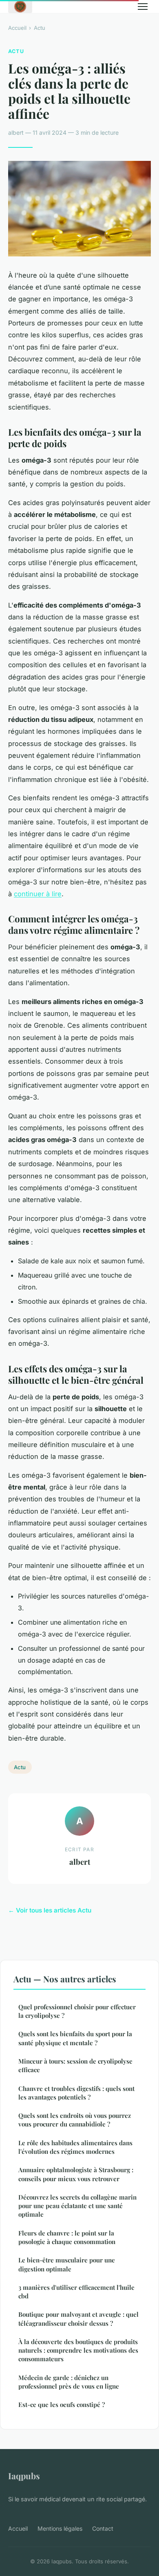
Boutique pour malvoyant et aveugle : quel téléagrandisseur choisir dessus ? (78, 2319)
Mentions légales (60, 2528)
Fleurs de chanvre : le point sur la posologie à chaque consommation (67, 2237)
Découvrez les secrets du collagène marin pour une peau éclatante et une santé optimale (77, 2206)
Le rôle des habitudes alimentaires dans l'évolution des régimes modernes (75, 2147)
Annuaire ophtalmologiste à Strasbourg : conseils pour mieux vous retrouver (76, 2174)
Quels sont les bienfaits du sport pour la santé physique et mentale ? (75, 2038)
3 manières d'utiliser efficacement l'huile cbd (76, 2292)
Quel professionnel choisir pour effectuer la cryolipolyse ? (77, 2011)
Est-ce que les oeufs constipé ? (62, 2405)
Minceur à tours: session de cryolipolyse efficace (75, 2065)
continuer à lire (38, 894)
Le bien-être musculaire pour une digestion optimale (67, 2264)
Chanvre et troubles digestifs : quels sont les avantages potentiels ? (76, 2093)
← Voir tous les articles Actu (50, 1910)
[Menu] (143, 7)
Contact (103, 2528)
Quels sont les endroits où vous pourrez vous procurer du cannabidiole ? (75, 2120)
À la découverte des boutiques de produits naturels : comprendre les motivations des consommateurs (78, 2350)
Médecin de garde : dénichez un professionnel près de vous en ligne (69, 2382)
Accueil (17, 28)
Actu (40, 28)
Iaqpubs (24, 2476)
